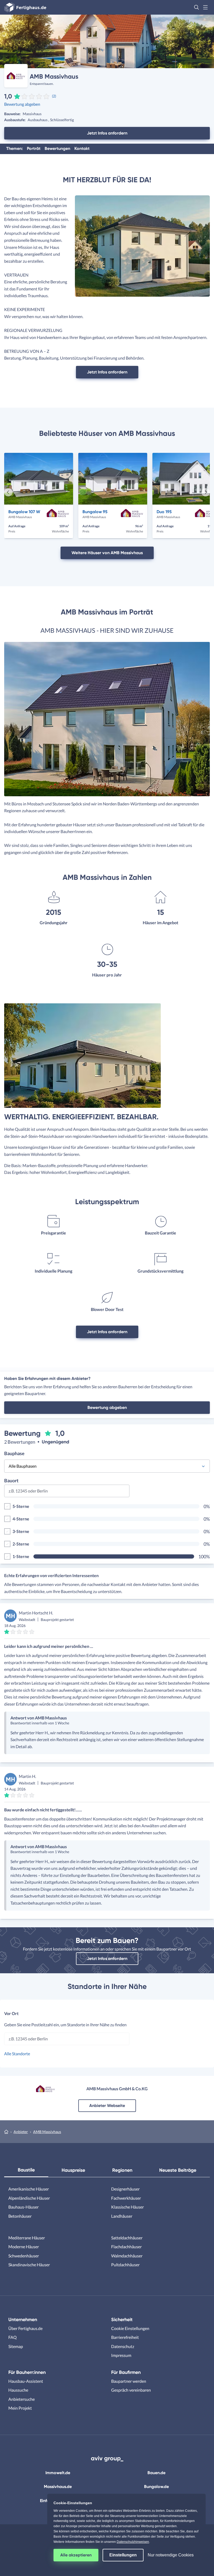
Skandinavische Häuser (29, 2265)
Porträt (34, 148)
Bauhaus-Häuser (23, 2207)
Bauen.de (156, 2473)
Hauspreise (73, 2170)
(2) (54, 96)
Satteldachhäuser (127, 2238)
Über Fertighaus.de (25, 2328)
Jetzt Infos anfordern (107, 133)
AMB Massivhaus (47, 2132)
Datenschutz (123, 2346)
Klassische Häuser (127, 2207)
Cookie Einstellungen (130, 2328)
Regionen (122, 2170)
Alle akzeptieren (76, 2555)
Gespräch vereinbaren (131, 2390)
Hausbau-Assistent (26, 2381)
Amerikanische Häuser (29, 2189)
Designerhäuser (125, 2189)
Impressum (121, 2355)
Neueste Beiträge (178, 2170)
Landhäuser (122, 2216)
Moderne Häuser (24, 2247)
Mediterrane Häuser (27, 2238)
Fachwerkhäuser (126, 2198)
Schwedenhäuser (24, 2256)
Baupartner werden (129, 2381)
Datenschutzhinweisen (133, 2542)
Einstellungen (123, 2555)
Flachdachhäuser (126, 2247)
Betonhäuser (20, 2216)
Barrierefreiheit (125, 2337)
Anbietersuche (22, 2399)
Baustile (26, 2170)
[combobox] (67, 1493)
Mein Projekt (20, 2408)
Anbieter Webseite (107, 2106)
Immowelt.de (58, 2473)
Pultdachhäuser (125, 2265)
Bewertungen (57, 148)
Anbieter (21, 2132)
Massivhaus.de (58, 2487)
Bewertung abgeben (22, 104)
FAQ (13, 2337)
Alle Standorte (17, 2054)
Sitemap (16, 2346)
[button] (197, 7)
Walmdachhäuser (127, 2256)
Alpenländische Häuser (29, 2198)
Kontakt (82, 148)
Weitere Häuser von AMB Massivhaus (107, 553)
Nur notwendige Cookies (171, 2555)
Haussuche (18, 2390)
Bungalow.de (156, 2487)
